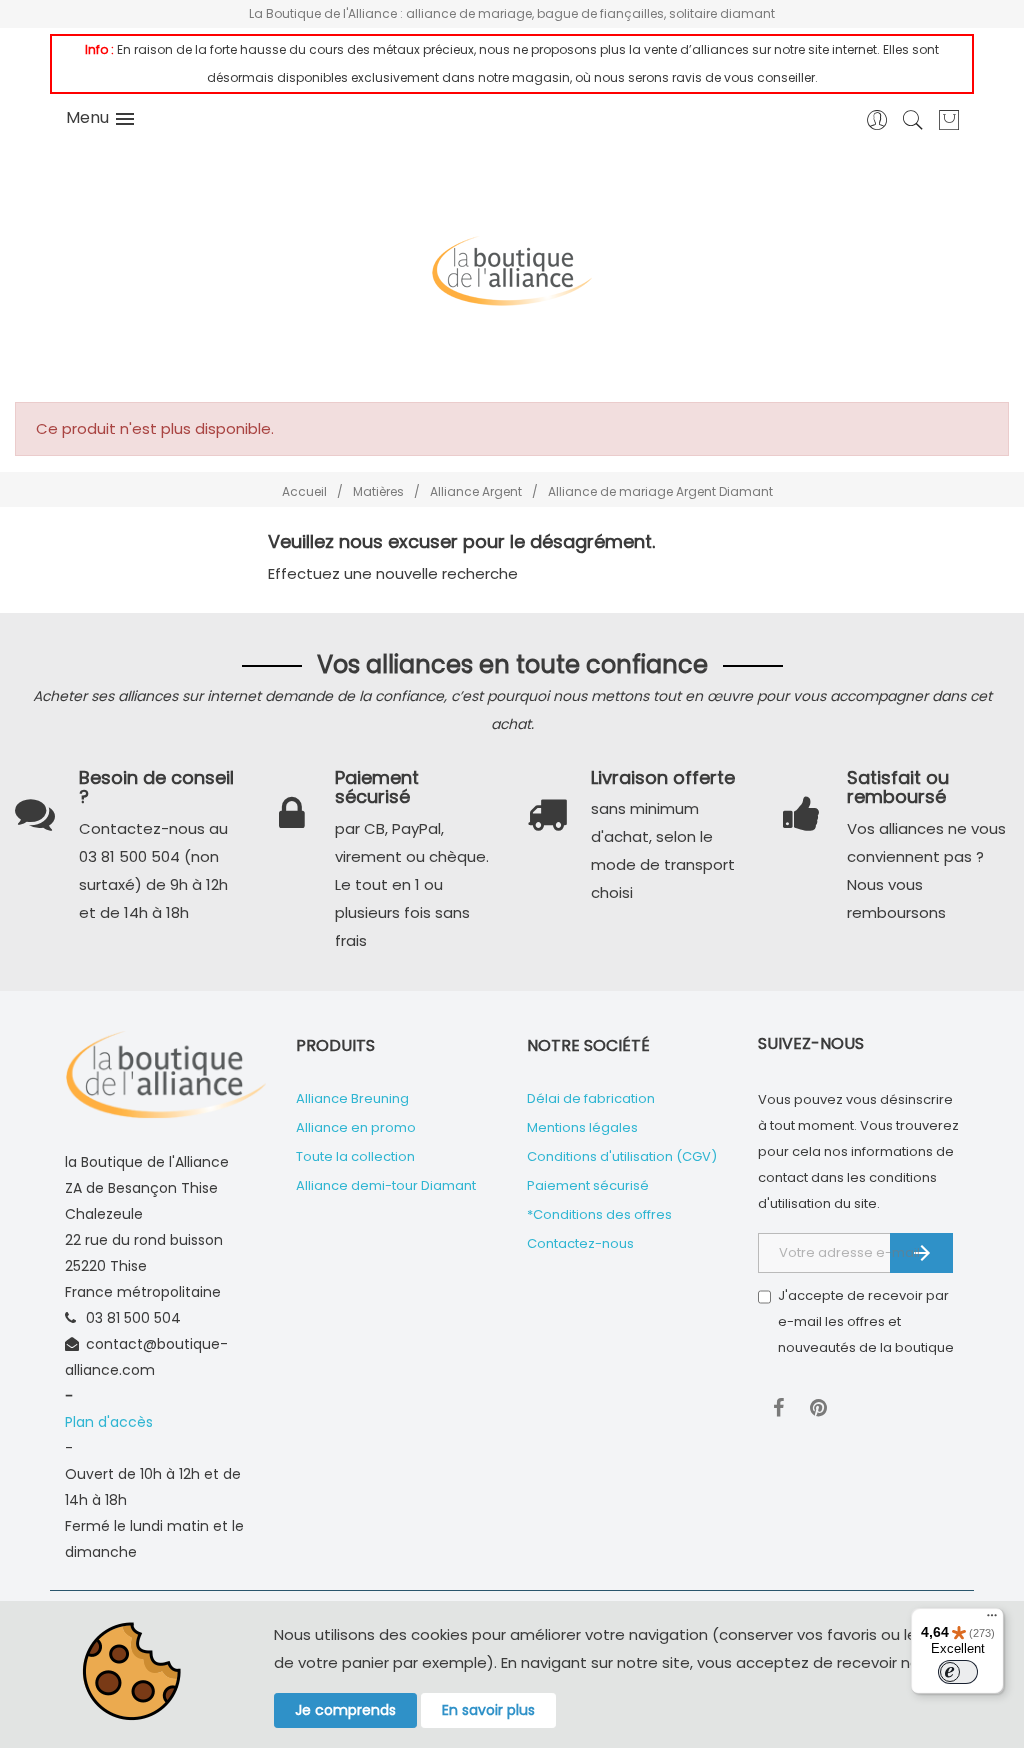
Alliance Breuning (352, 1098)
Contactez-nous (580, 1243)
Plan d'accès (109, 1422)
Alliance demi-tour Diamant (386, 1185)
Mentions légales (582, 1127)
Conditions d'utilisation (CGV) (622, 1156)
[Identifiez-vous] (877, 126)
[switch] (958, 1672)
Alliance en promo (356, 1127)
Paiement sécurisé (588, 1185)
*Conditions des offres (599, 1214)
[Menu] (992, 1620)
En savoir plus (488, 1710)
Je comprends (345, 1710)
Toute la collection (355, 1156)
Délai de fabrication (591, 1098)
